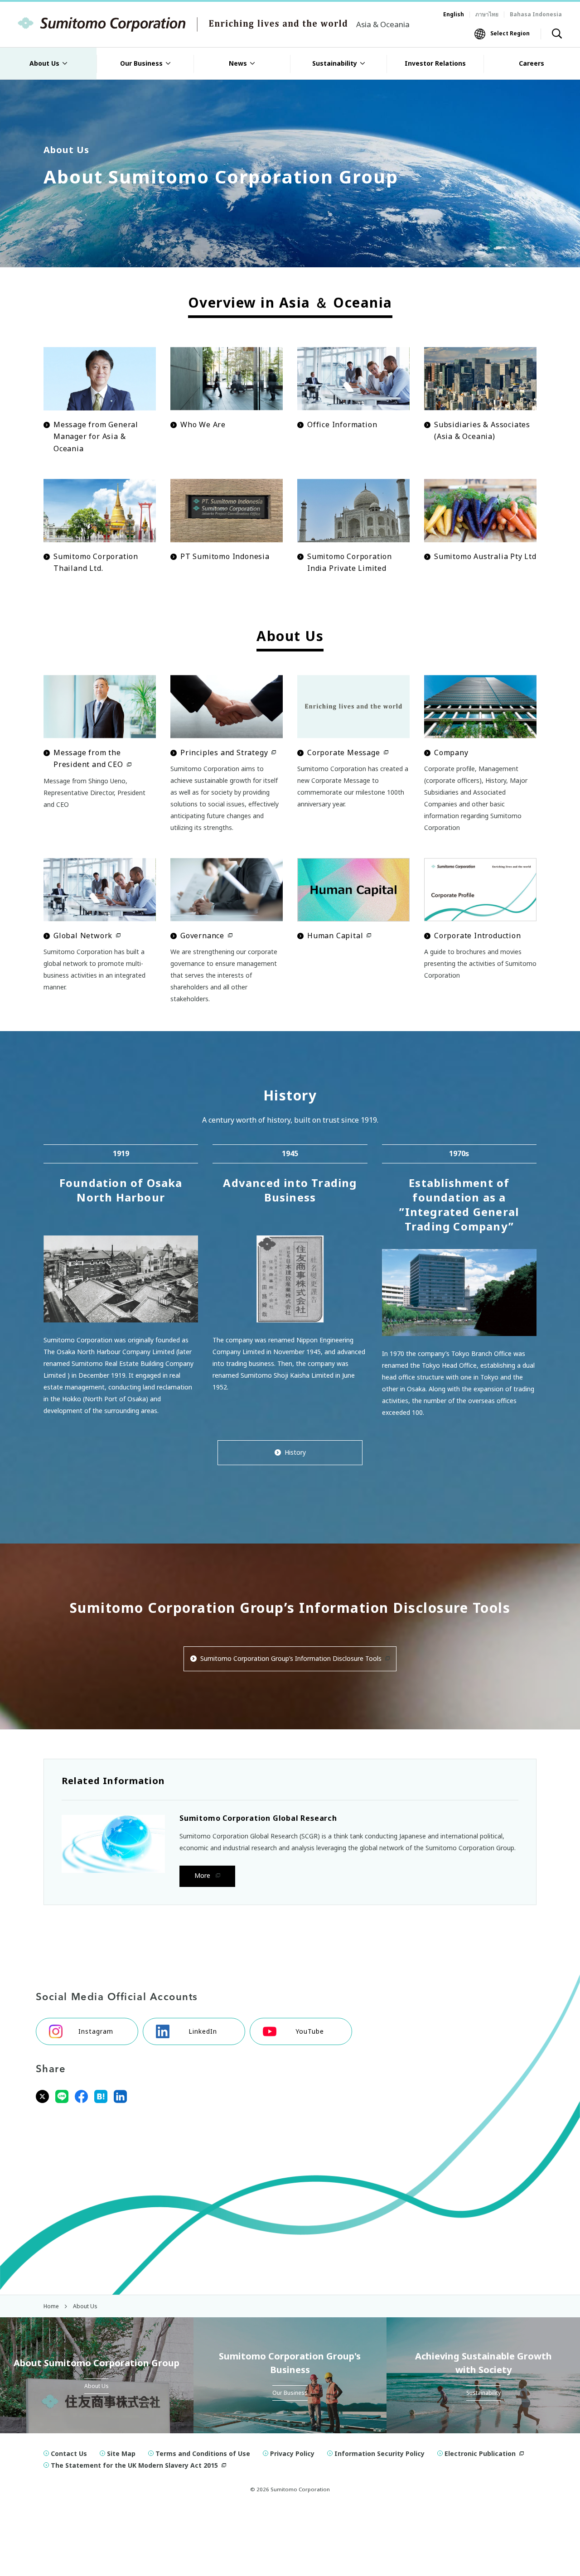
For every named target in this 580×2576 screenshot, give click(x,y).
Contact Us (69, 2453)
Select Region (510, 33)
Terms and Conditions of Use (203, 2453)
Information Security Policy (379, 2453)
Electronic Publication (480, 2453)
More (203, 1875)
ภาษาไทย (487, 14)
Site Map (121, 2453)
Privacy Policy (292, 2453)
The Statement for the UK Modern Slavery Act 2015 (134, 2465)
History (295, 1452)
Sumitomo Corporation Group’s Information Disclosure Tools (291, 1658)
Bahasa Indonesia (536, 14)
